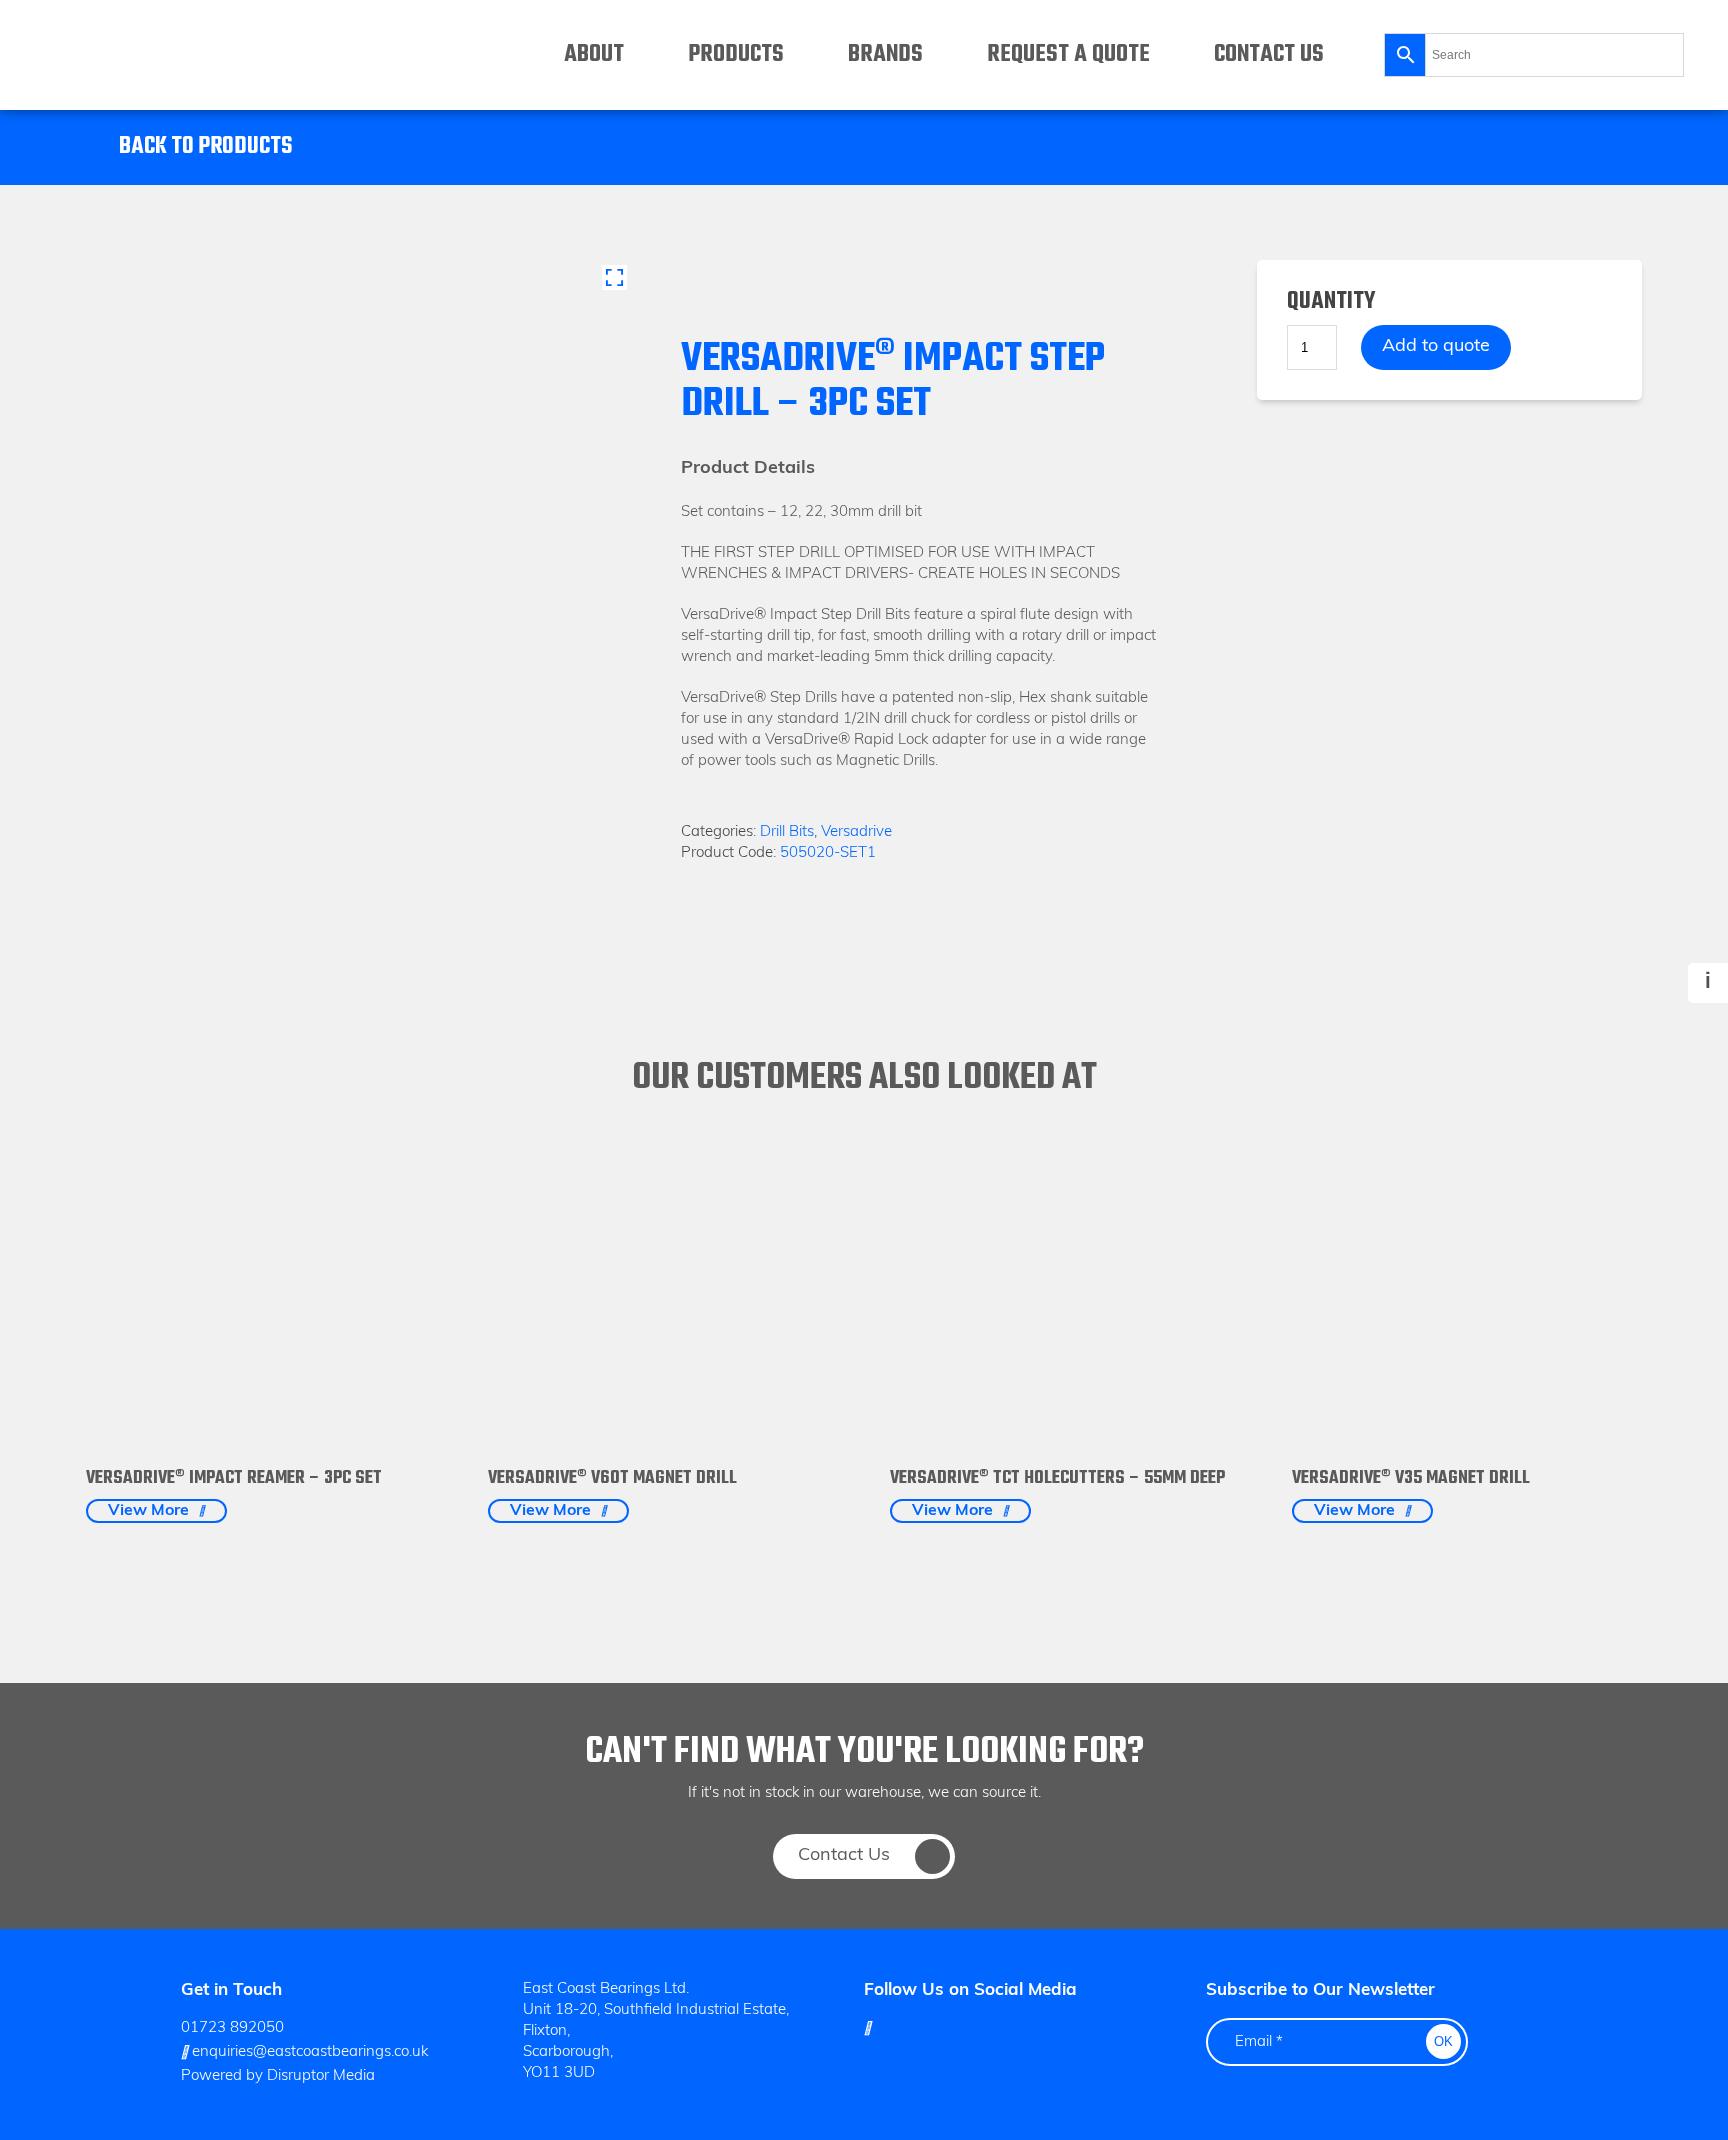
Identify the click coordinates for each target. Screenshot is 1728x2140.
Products (736, 54)
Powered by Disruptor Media (278, 2076)
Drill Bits (787, 832)
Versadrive (856, 832)
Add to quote (1436, 347)
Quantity (1331, 302)
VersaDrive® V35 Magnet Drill (1411, 1478)
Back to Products (205, 147)
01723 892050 (232, 2028)
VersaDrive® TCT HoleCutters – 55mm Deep (1057, 1478)
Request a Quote (1068, 54)
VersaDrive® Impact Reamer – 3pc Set (234, 1478)
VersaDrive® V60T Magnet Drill (612, 1478)
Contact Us (1269, 54)
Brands (885, 54)
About (594, 54)
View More (148, 1511)
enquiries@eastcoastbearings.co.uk (308, 2052)
